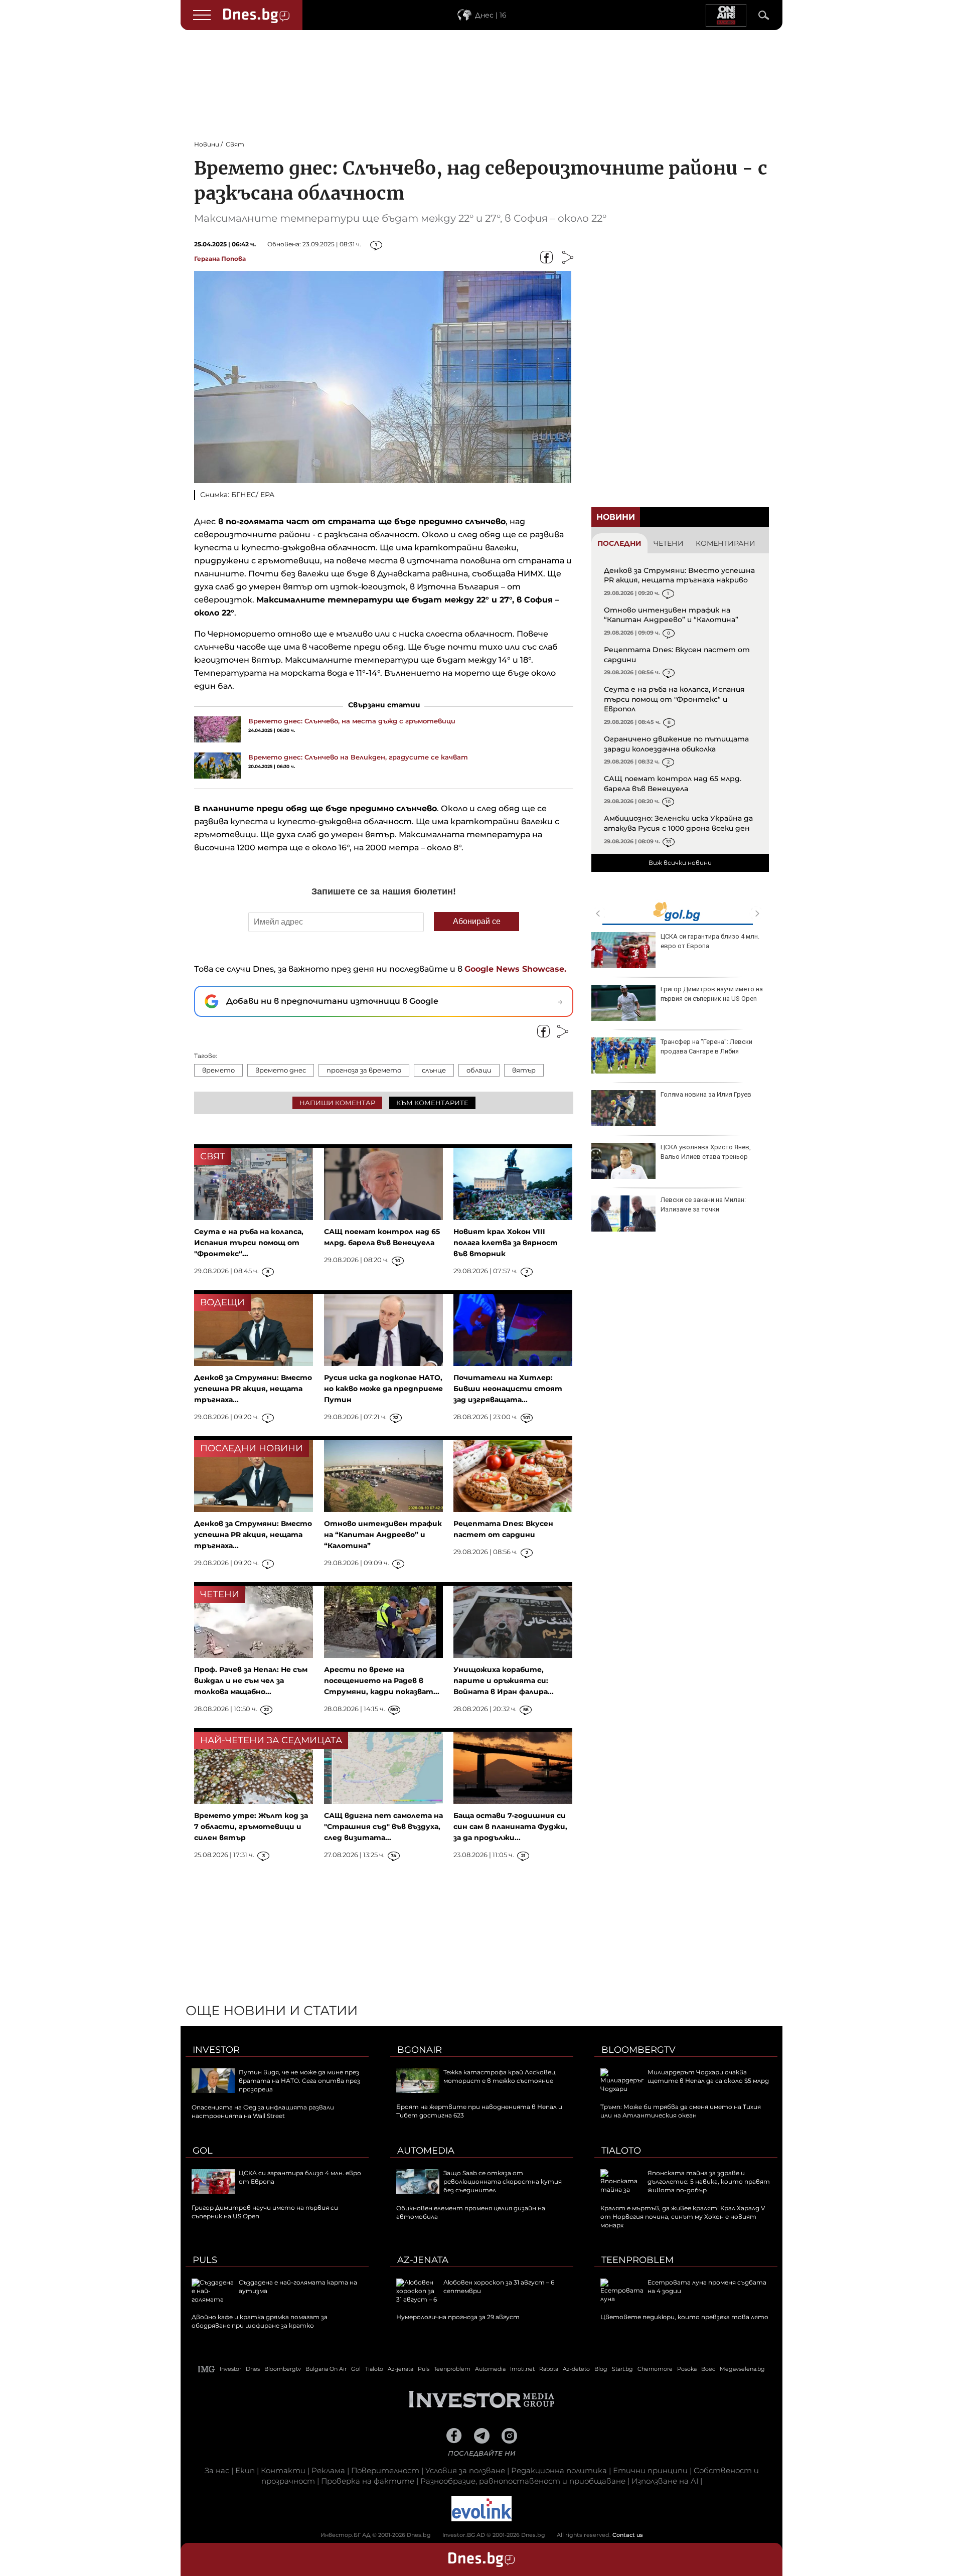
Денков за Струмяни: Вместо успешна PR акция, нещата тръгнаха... (253, 1389)
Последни (619, 543)
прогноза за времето (364, 1070)
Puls (205, 2260)
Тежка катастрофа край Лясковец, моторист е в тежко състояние (500, 2076)
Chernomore (655, 2369)
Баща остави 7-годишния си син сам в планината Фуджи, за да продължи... (510, 1827)
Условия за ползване (465, 2470)
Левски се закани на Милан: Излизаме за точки (703, 1204)
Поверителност (385, 2470)
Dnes (253, 2369)
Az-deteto (576, 2369)
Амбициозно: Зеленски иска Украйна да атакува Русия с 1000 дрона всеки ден (678, 823)
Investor (216, 2050)
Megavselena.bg (742, 2369)
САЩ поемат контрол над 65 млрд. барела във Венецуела (673, 784)
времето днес (281, 1070)
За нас (217, 2470)
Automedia (426, 2151)
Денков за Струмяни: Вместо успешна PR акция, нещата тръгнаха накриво (679, 575)
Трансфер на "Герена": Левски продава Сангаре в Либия (706, 1046)
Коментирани (726, 543)
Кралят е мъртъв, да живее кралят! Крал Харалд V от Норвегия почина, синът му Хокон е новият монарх (683, 2217)
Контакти (283, 2470)
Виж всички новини (680, 863)
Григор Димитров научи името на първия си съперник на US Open (712, 994)
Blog (601, 2369)
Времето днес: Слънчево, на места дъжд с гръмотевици (352, 721)
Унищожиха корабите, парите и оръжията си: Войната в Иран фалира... (504, 1681)
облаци (479, 1070)
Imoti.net (522, 2369)
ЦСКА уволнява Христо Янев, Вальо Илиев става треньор (706, 1152)
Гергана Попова (220, 259)
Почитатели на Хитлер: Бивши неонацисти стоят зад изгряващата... (508, 1389)
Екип (245, 2470)
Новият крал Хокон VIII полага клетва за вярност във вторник (506, 1243)
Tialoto (621, 2151)
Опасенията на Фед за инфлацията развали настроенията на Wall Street (263, 2111)
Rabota (549, 2369)
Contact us (628, 2535)
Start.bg (622, 2369)
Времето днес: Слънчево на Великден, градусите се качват (358, 757)
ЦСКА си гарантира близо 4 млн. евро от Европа (710, 941)
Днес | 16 (491, 15)
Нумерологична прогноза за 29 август (458, 2317)
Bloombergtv (638, 2050)
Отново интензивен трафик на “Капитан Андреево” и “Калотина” (671, 615)
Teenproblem (637, 2260)
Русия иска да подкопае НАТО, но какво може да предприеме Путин (383, 1389)
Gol (203, 2151)
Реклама (328, 2470)
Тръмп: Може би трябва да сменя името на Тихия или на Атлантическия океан (681, 2111)
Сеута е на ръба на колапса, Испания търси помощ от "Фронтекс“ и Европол (674, 699)
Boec (708, 2369)
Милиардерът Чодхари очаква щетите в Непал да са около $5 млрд (708, 2076)
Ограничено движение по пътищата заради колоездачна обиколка (676, 744)
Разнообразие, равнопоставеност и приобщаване (523, 2481)
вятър (524, 1070)
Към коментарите (432, 1103)
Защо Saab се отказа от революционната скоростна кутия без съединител (503, 2181)
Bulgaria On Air (326, 2369)
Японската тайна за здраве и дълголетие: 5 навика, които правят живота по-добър (709, 2181)
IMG (207, 2369)
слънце (434, 1070)
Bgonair (420, 2050)
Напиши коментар (337, 1103)
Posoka (687, 2369)
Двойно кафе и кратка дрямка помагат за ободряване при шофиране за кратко (260, 2321)
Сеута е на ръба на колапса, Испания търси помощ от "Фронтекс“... (249, 1243)
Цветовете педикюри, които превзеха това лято (684, 2317)
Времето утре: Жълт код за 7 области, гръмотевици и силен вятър (251, 1827)
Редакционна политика (559, 2470)
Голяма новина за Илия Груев (706, 1094)
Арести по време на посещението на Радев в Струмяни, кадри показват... (382, 1681)
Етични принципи (650, 2470)
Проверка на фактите (368, 2481)
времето (218, 1070)
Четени (669, 543)
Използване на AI (665, 2481)
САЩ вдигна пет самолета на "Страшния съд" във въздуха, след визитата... (383, 1827)
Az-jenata (423, 2260)
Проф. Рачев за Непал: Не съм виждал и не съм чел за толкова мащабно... (251, 1681)
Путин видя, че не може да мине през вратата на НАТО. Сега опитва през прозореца (299, 2081)
